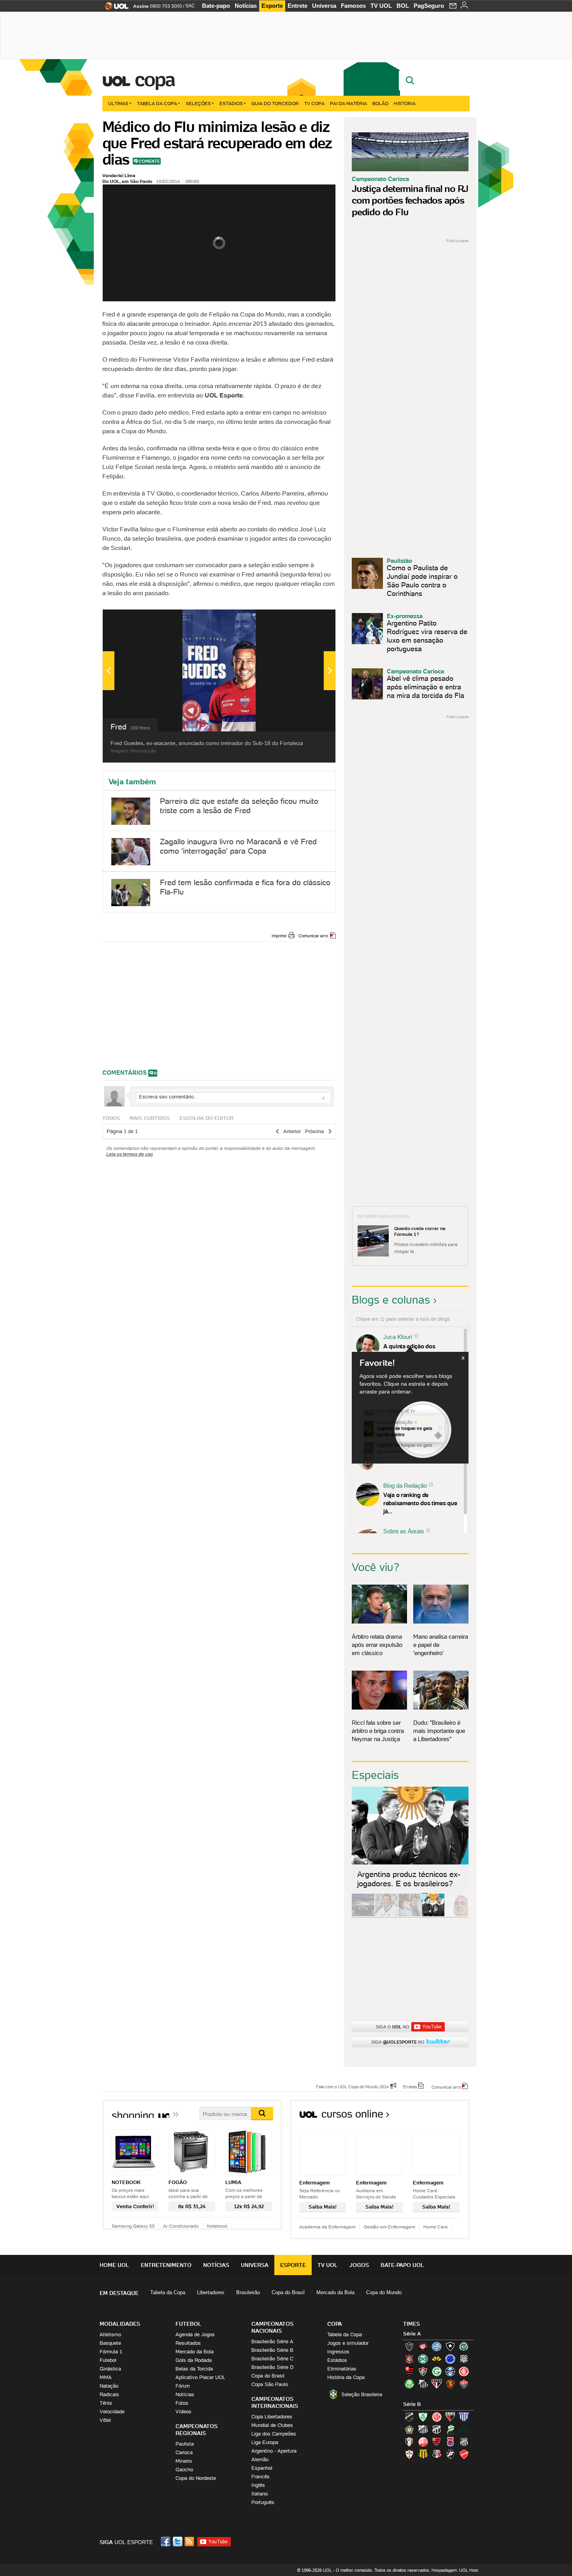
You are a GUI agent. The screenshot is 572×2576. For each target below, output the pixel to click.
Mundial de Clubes (272, 2425)
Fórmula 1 (111, 2352)
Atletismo (110, 2334)
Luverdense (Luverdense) (450, 2429)
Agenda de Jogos (195, 2334)
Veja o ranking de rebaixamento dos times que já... (420, 1503)
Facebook (167, 2542)
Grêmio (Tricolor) (450, 2371)
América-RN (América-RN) (437, 2417)
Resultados (188, 2343)
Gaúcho (184, 2470)
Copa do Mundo (384, 2292)
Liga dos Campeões (274, 2434)
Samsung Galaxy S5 (133, 2226)
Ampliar (311, 619)
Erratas (410, 2086)
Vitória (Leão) (464, 2384)
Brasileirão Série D (272, 2367)
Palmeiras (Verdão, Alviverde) (409, 2384)
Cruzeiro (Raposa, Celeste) (450, 2359)
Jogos (359, 2265)
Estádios (231, 103)
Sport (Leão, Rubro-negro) (450, 2384)
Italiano (260, 2494)
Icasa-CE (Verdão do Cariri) (464, 2429)
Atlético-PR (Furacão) (423, 2346)
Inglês (258, 2485)
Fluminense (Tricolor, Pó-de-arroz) (423, 2371)
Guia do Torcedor (275, 103)
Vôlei (105, 2420)
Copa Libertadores (272, 2417)
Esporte (272, 6)
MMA (106, 2377)
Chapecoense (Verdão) (464, 2346)
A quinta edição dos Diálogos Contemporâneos (418, 1350)
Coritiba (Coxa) (423, 2359)
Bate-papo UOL (402, 2265)
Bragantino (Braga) (423, 2429)
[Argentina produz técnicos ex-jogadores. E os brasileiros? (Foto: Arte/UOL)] (433, 1915)
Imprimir (279, 936)
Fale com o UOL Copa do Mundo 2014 (352, 2086)
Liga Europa (265, 2442)
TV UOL (381, 6)
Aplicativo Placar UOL (200, 2377)
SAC (190, 6)
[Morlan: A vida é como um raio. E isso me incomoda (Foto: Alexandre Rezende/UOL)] (456, 1915)
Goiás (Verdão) (437, 2371)
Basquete (110, 2343)
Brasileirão (248, 2292)
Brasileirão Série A (272, 2341)
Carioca (184, 2452)
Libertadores (211, 2292)
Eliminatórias (342, 2369)
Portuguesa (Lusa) (409, 2454)
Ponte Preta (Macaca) (464, 2442)
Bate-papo (216, 6)
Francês (261, 2477)
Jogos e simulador (348, 2343)
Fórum (183, 2386)
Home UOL (114, 2265)
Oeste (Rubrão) (437, 2442)
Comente (149, 161)
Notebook (217, 2226)
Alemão (260, 2459)
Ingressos (338, 2352)
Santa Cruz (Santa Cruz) (437, 2454)
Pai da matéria (348, 103)
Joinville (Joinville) (409, 2442)
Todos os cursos (443, 2117)
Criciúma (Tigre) (437, 2359)
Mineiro (184, 2461)
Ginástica (110, 2369)
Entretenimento (166, 2265)
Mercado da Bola (335, 2292)
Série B (412, 2404)
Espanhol (262, 2468)
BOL (403, 6)
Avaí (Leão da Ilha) (464, 2417)
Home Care (436, 2227)
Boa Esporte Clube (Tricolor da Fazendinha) (409, 2429)
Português (263, 2502)
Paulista (185, 2444)
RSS (190, 2542)
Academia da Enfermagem (327, 2227)
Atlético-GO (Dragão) (450, 2417)
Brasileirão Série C (272, 2359)
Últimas (118, 103)
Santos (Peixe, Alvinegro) (423, 2384)
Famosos (353, 6)
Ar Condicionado (181, 2226)
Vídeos (183, 2412)
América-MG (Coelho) (423, 2417)
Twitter (178, 2542)
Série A (412, 2334)
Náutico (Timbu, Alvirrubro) (423, 2442)
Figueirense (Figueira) (464, 2359)
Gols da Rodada (194, 2360)
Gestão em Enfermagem (390, 2227)
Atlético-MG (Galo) (409, 2346)
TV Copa (314, 103)
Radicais (109, 2394)
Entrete (297, 6)
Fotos (182, 2403)
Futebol (108, 2360)
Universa (324, 6)
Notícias (246, 6)
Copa (154, 79)
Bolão (380, 103)
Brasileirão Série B (272, 2350)
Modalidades (120, 2324)
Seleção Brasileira (362, 2394)
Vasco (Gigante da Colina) (450, 2454)
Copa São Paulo (270, 2384)
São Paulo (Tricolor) (437, 2384)
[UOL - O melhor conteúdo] (114, 8)
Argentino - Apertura (274, 2451)
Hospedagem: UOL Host (455, 2570)
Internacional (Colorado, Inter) (464, 2371)
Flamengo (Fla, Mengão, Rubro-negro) (409, 2371)
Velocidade (112, 2412)
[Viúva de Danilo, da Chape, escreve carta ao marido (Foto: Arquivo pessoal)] (410, 1915)
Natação (109, 2386)
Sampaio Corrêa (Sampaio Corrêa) (423, 2454)
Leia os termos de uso (130, 1154)
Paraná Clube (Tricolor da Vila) (450, 2442)
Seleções (198, 103)
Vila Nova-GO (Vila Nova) (464, 2454)
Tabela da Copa (157, 103)
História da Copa (346, 2377)
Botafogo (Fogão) (450, 2346)
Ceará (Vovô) (437, 2429)
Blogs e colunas (391, 1300)
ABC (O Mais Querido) (409, 2417)
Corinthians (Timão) (409, 2359)
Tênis (106, 2403)
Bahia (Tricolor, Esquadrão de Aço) (437, 2346)
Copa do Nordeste (196, 2478)
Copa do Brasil (288, 2292)
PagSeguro (429, 6)
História (405, 103)
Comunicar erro (313, 936)
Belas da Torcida (194, 2369)
